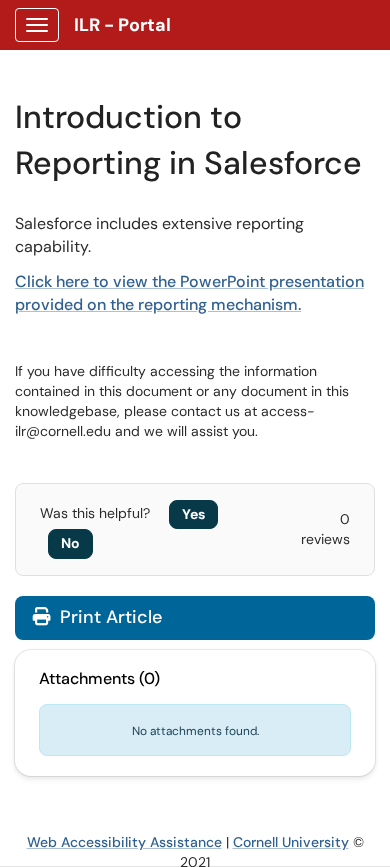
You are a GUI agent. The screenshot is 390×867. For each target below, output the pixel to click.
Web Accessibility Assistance (124, 842)
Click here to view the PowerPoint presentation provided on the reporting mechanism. (189, 293)
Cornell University (291, 842)
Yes (193, 514)
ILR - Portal (122, 25)
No (70, 543)
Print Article (108, 617)
